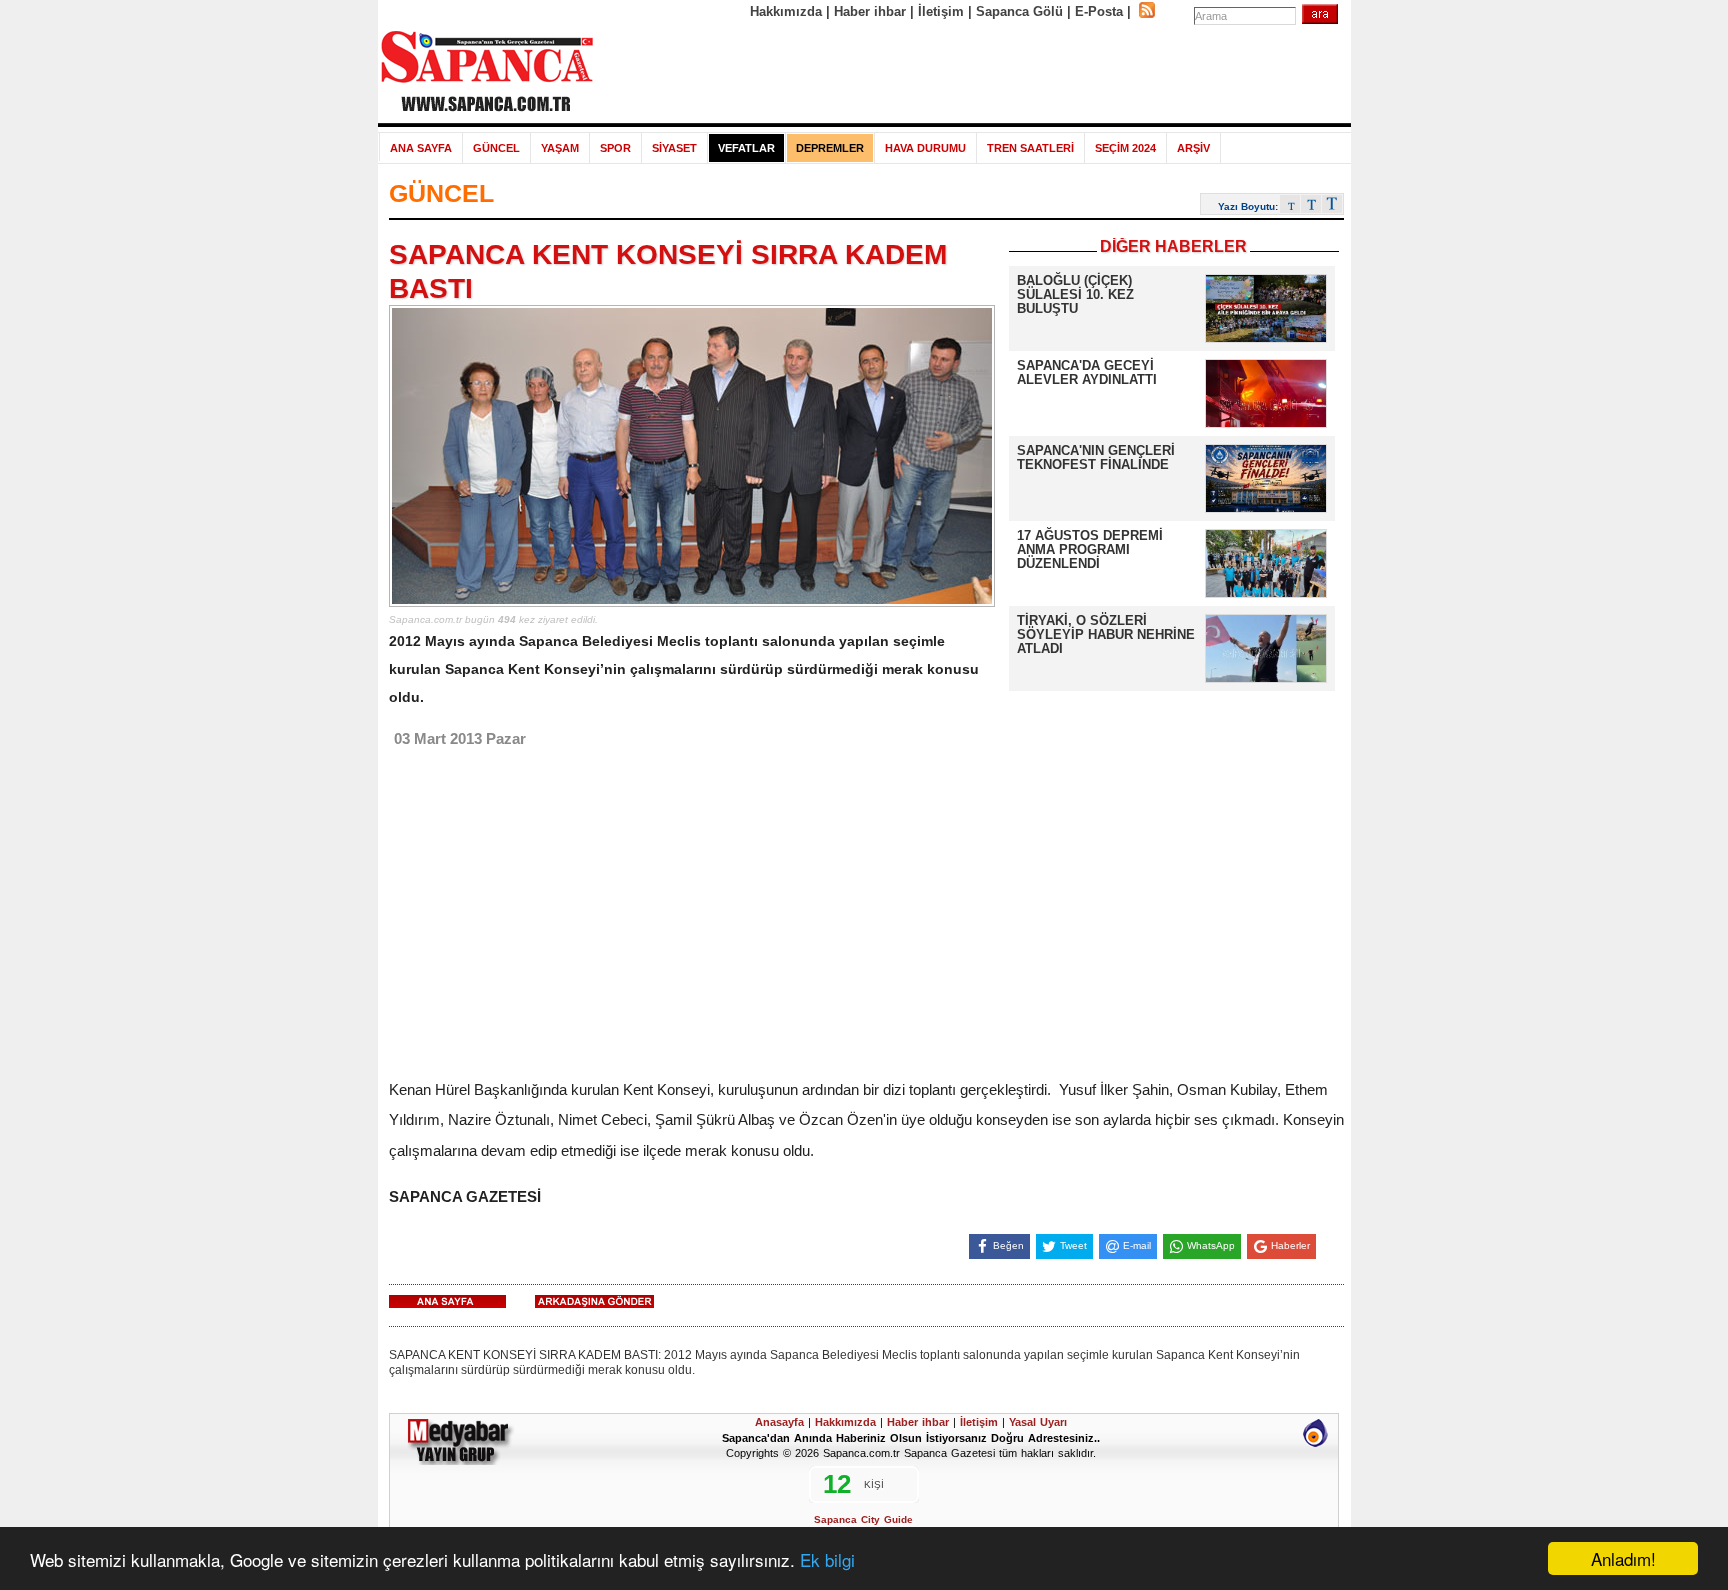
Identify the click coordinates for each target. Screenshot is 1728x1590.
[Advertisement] (973, 72)
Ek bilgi (827, 1559)
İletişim (941, 11)
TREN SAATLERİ (1030, 148)
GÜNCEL (496, 148)
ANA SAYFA (421, 148)
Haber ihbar (870, 11)
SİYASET (674, 148)
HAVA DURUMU (925, 148)
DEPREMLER (830, 148)
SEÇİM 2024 (1125, 148)
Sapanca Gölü (1019, 11)
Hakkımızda (786, 11)
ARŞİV (1193, 148)
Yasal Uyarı (1038, 1422)
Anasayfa (779, 1422)
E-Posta (1099, 11)
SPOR (615, 148)
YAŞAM (560, 148)
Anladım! (1623, 1558)
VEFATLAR (746, 148)
